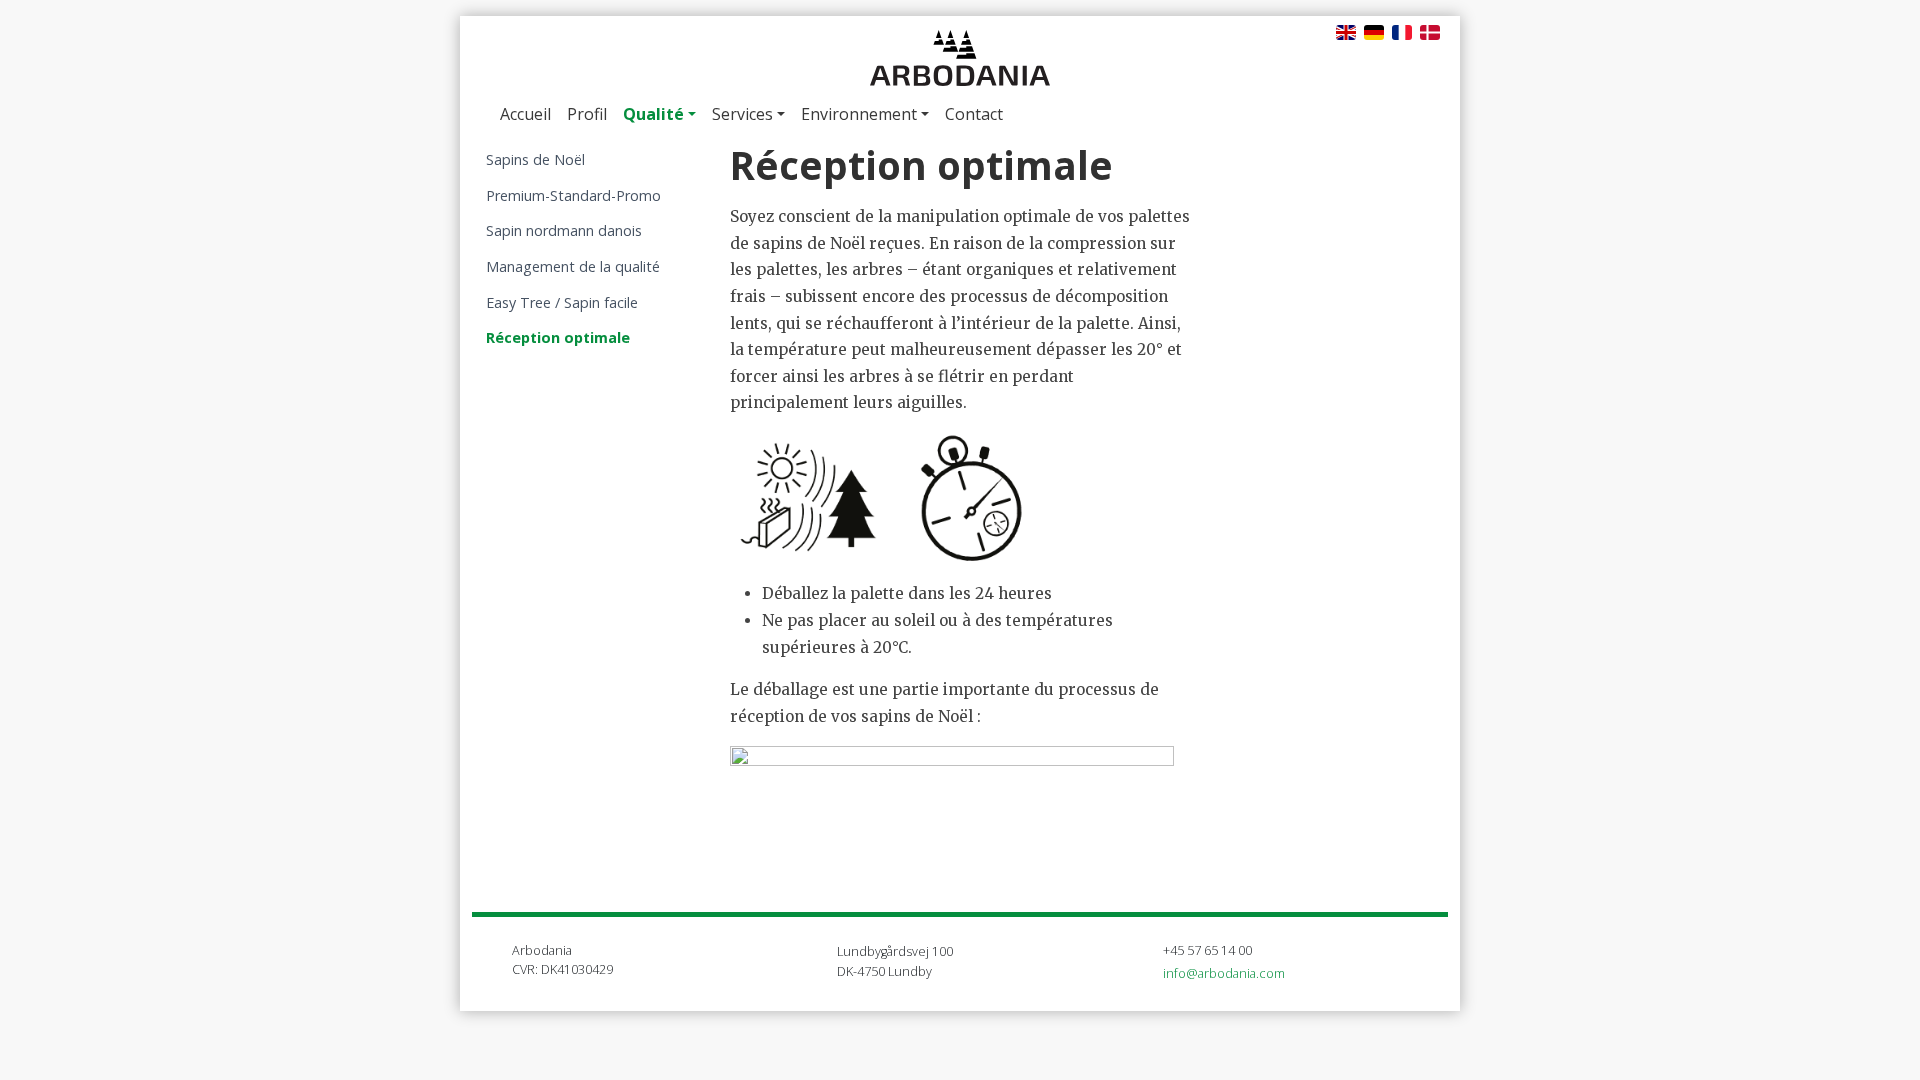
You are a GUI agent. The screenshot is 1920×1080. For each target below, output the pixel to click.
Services (742, 114)
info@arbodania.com (1224, 973)
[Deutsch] (1374, 31)
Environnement (859, 114)
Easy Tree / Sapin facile (562, 302)
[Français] (1402, 31)
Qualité (653, 114)
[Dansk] (1430, 31)
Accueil (525, 114)
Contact (974, 114)
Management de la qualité (573, 266)
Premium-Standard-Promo (573, 195)
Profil (587, 114)
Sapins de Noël (535, 159)
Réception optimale (558, 337)
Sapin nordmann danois (564, 230)
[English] (1346, 31)
